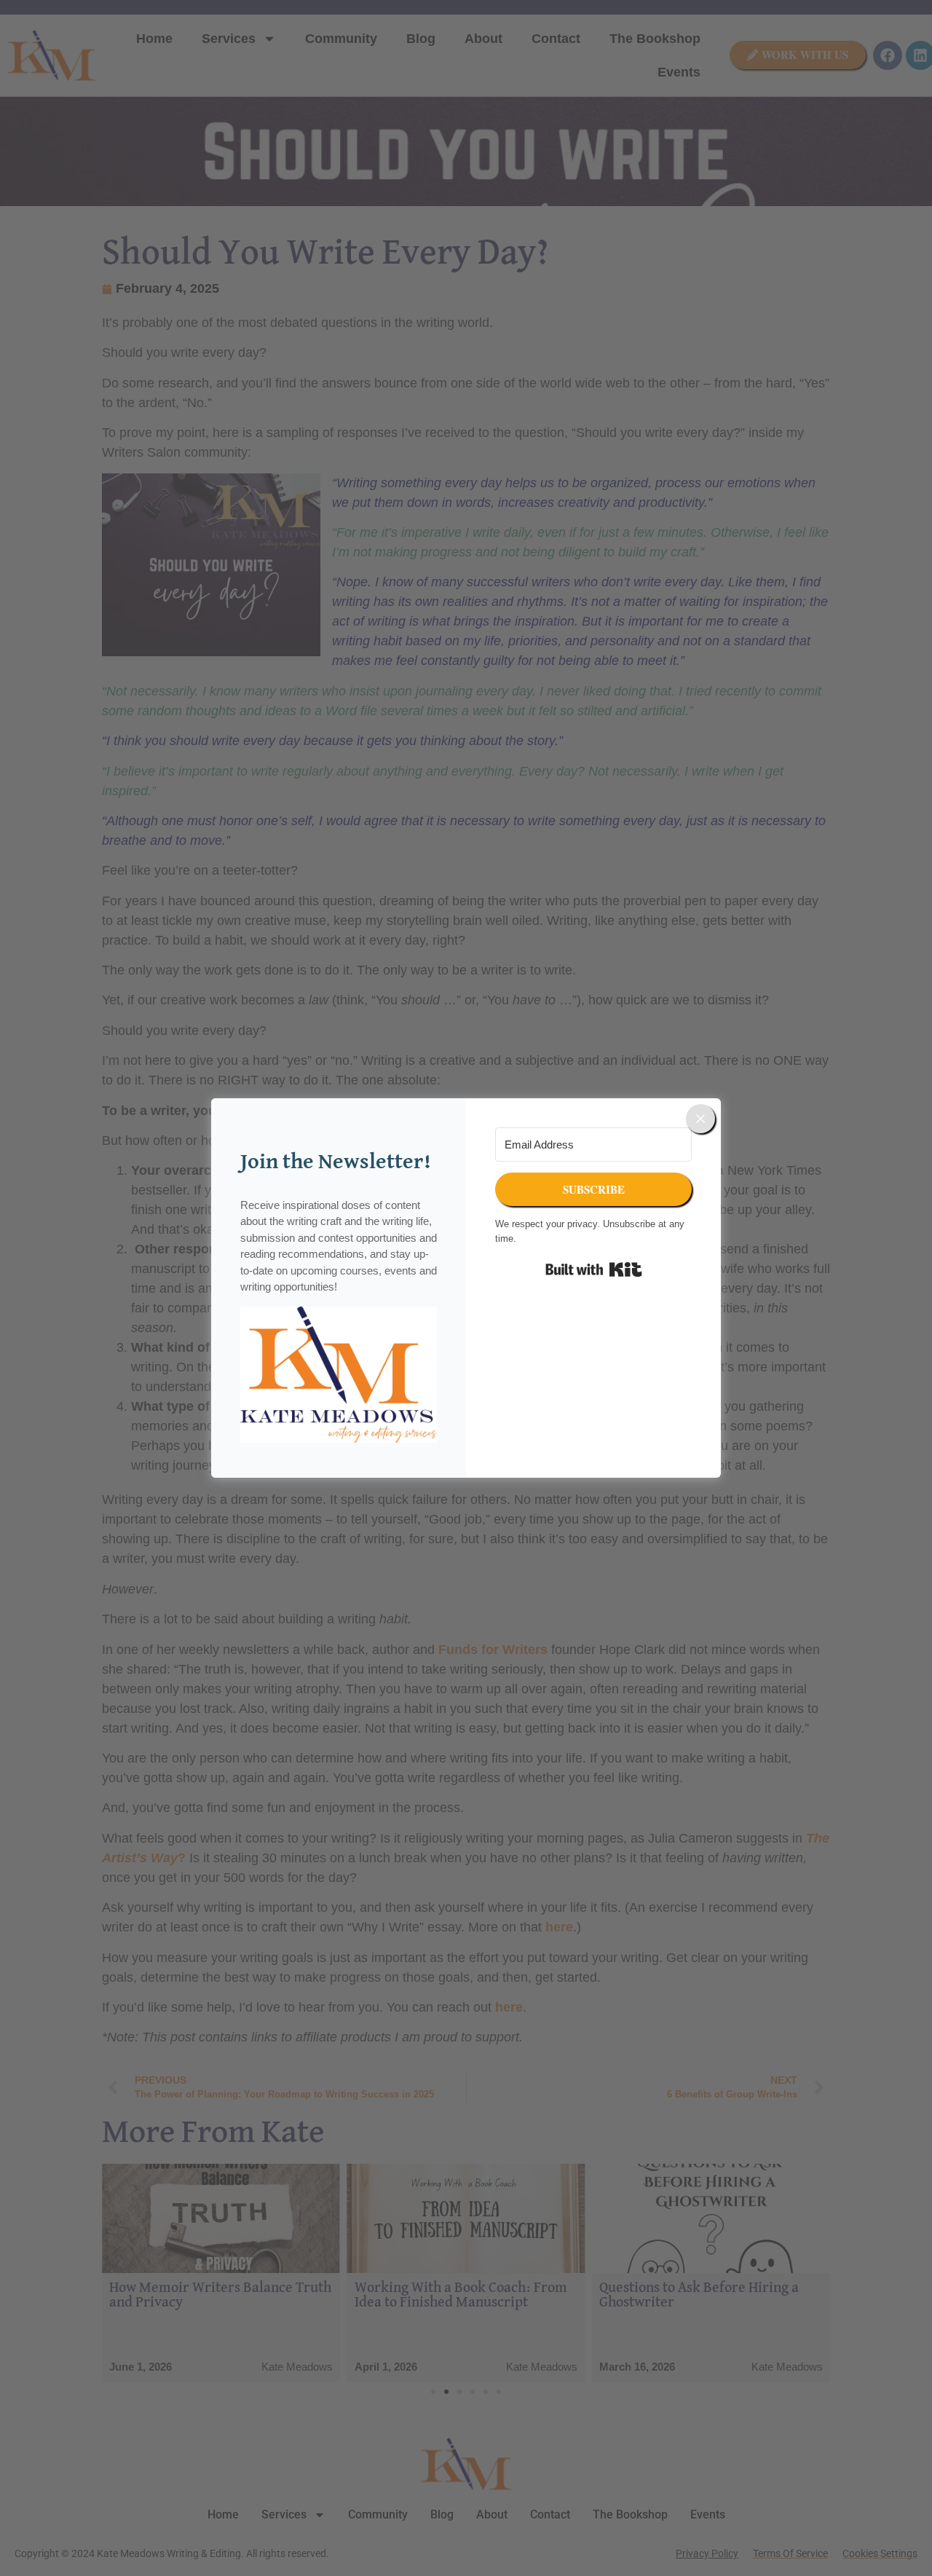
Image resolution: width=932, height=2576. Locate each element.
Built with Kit (594, 1269)
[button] (339, 1378)
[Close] (700, 1119)
